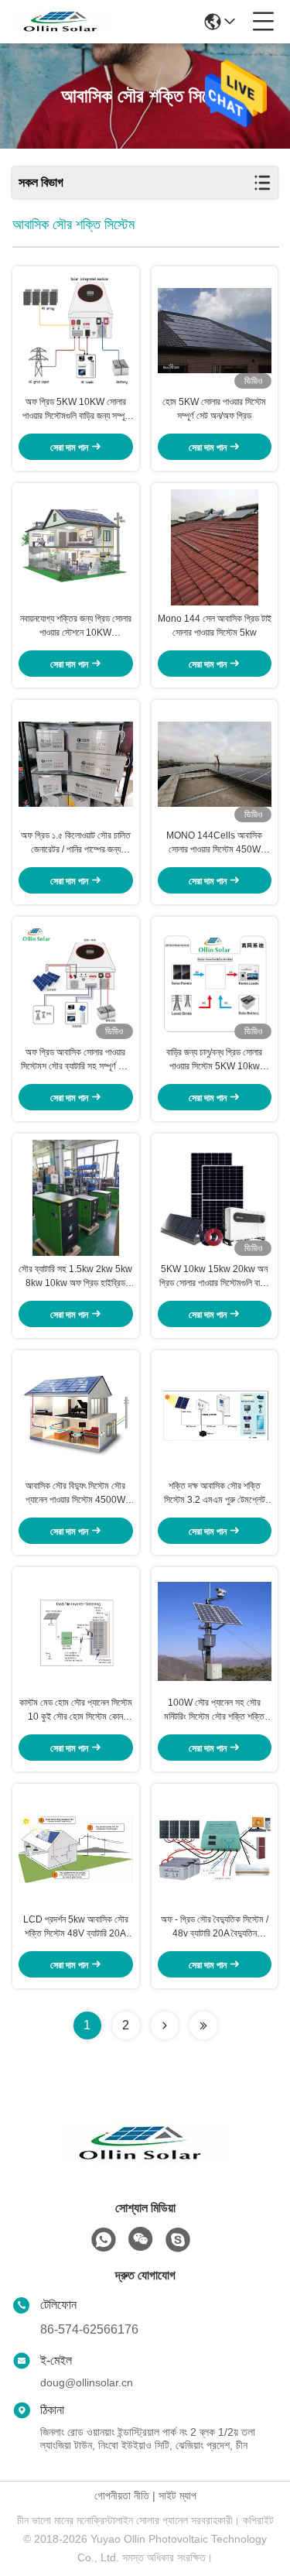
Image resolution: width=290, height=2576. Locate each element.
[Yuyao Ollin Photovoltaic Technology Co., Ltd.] (63, 22)
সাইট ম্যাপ (177, 2495)
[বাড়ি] (145, 2162)
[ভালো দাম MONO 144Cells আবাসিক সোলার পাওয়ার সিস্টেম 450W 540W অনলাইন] (215, 764)
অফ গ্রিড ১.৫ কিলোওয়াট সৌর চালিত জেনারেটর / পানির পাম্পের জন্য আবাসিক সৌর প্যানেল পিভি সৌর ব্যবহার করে (76, 843)
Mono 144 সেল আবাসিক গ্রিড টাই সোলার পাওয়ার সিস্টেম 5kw (215, 626)
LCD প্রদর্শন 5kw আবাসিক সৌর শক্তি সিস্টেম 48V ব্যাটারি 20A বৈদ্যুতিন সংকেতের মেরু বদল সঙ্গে (76, 1927)
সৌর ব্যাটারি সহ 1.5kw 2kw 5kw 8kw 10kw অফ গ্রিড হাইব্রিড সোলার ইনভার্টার (75, 1277)
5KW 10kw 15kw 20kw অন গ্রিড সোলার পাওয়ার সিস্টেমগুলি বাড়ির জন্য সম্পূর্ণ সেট (215, 1277)
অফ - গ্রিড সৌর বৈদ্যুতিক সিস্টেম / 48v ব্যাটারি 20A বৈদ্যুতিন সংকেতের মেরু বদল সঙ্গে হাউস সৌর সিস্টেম (215, 1927)
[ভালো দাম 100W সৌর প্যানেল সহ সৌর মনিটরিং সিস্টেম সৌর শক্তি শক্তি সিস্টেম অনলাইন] (215, 1631)
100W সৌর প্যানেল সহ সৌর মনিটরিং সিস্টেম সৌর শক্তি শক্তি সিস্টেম (214, 1710)
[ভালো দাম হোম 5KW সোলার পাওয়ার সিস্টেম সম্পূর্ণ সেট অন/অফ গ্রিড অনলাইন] (215, 331)
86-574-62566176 (89, 2329)
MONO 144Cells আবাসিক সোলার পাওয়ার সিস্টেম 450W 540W (214, 843)
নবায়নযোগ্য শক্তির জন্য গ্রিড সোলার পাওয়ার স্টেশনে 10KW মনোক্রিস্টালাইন (76, 626)
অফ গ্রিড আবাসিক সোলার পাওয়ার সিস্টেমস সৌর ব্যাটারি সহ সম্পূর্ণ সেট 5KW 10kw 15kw (75, 1060)
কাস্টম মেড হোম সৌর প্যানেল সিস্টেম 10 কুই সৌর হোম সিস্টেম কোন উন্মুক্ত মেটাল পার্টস (76, 1710)
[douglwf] (178, 2240)
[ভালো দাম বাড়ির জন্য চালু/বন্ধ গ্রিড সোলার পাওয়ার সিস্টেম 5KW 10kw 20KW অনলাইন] (215, 981)
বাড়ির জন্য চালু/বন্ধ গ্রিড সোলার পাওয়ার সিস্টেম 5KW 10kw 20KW (214, 1060)
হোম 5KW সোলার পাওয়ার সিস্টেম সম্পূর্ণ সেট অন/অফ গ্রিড (214, 409)
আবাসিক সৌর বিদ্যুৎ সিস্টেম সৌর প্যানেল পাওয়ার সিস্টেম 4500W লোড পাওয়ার (75, 1494)
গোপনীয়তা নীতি (122, 2495)
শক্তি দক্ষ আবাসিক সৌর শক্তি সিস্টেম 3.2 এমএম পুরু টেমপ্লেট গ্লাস (215, 1494)
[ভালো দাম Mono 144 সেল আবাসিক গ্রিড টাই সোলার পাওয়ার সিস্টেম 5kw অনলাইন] (215, 547)
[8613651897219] (104, 2240)
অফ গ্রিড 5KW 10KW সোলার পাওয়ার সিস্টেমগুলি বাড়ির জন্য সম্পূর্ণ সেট (76, 410)
